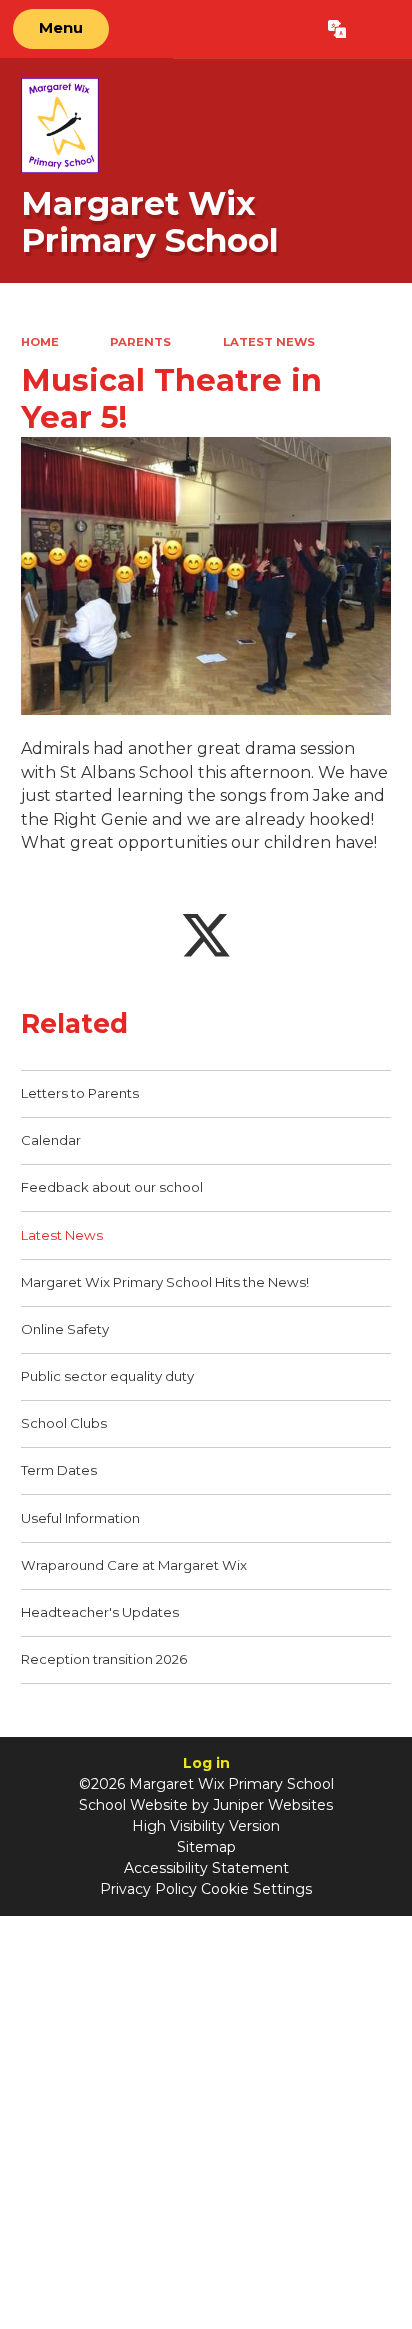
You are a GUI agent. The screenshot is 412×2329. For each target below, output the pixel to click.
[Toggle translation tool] (336, 29)
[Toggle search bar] (378, 29)
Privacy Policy (148, 1889)
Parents (140, 342)
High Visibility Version (206, 1826)
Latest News (269, 342)
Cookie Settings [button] (256, 1889)
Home (40, 342)
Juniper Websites (273, 1805)
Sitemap (206, 1847)
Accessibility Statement (206, 1868)
